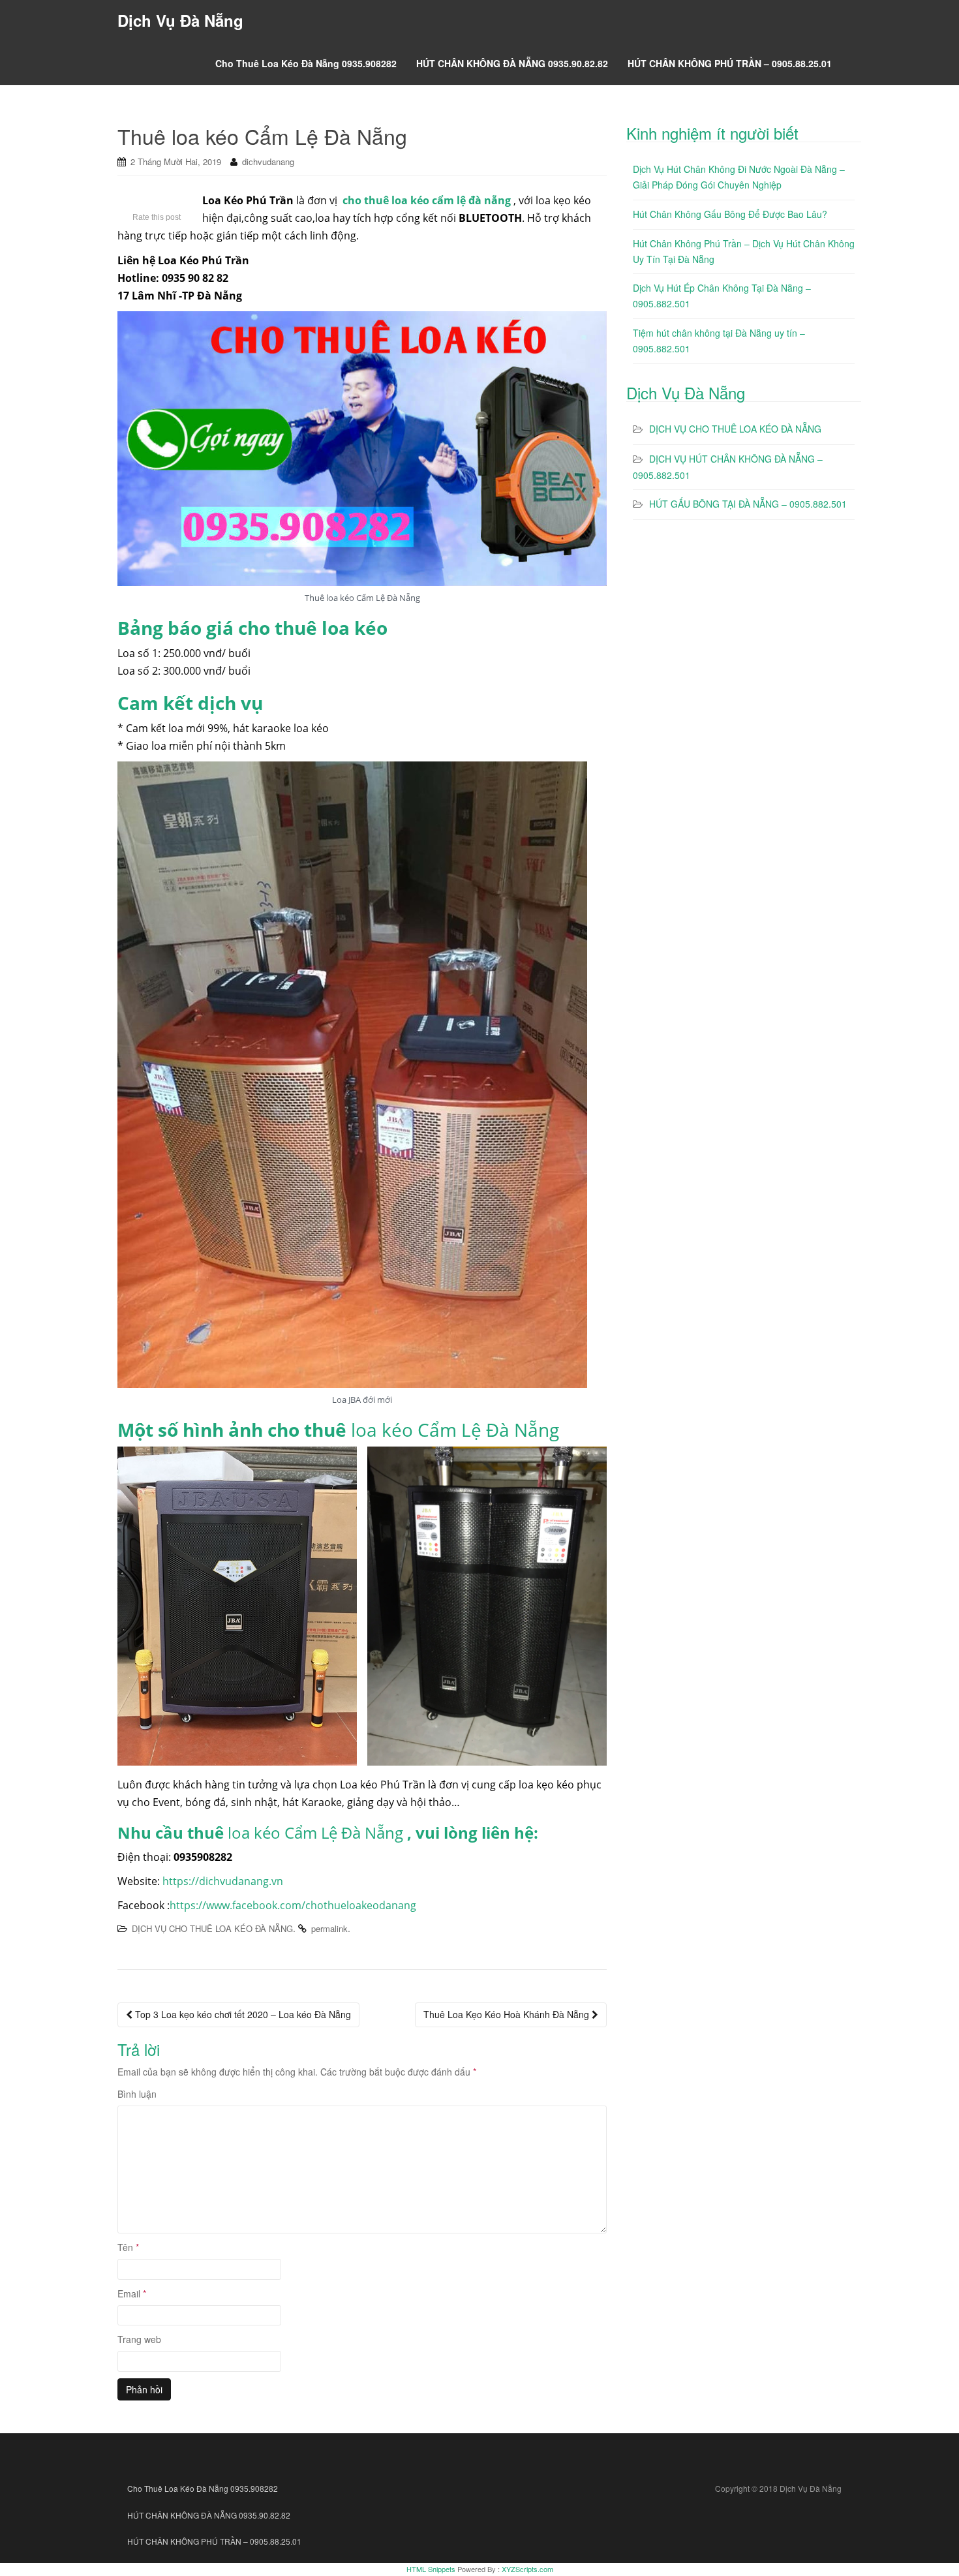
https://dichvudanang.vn (223, 1881)
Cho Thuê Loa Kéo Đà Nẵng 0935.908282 (306, 63)
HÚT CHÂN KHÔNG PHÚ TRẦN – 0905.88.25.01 (730, 63)
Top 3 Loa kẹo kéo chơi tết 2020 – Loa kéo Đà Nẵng (242, 2014)
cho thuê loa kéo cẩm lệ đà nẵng (427, 200)
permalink (329, 1928)
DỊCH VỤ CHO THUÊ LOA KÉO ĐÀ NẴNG (212, 1928)
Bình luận (137, 2094)
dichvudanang (268, 161)
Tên (128, 2247)
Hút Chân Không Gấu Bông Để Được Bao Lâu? (730, 214)
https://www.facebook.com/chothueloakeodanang (293, 1905)
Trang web (139, 2339)
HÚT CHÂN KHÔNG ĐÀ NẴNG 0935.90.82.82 (512, 63)
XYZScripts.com (527, 2569)
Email (132, 2293)
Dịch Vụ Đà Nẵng (180, 20)
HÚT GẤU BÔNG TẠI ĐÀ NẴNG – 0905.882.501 (748, 504)
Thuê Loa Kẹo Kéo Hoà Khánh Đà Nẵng (508, 2014)
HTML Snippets (431, 2569)
